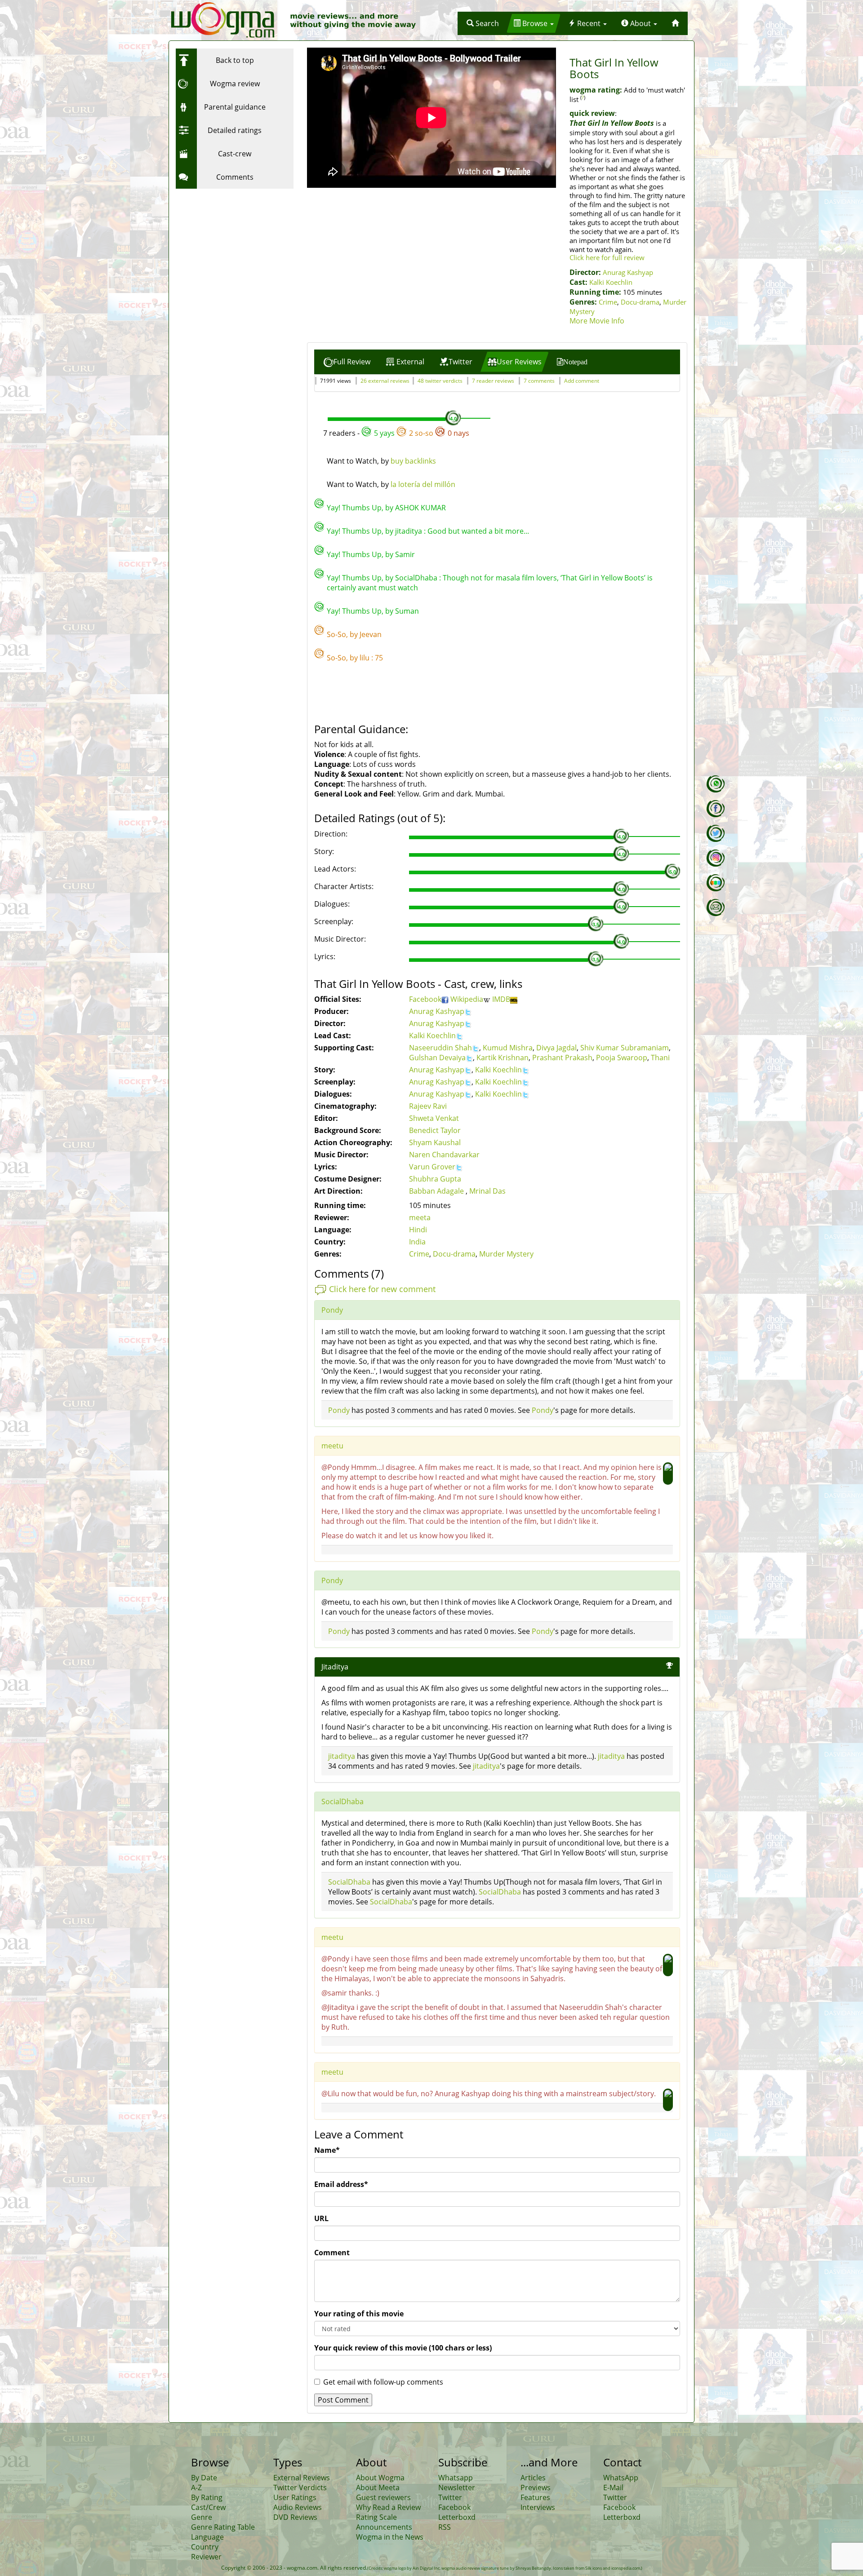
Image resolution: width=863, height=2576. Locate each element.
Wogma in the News (390, 2537)
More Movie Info (597, 321)
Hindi (418, 1230)
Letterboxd (457, 2517)
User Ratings (295, 2497)
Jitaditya (335, 1667)
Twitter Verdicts (300, 2487)
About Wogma (380, 2478)
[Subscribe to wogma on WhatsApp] (716, 784)
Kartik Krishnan (503, 1058)
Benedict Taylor (435, 1130)
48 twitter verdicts (440, 381)
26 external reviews (385, 381)
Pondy (332, 1310)
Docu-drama (640, 302)
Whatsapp (456, 2478)
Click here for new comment (382, 1289)
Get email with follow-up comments (383, 2382)
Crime (608, 302)
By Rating (207, 2497)
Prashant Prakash (562, 1058)
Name (327, 2150)
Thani (660, 1058)
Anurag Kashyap (628, 272)
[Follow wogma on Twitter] (716, 833)
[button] (483, 23)
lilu (365, 658)
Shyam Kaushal (435, 1142)
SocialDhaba (416, 578)
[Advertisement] (232, 249)
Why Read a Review (388, 2507)
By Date (204, 2478)
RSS (445, 2527)
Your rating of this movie (359, 2314)
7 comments (539, 381)
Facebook (425, 999)
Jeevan (371, 634)
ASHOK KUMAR (420, 508)
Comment (332, 2253)
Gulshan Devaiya (437, 1058)
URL (321, 2218)
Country (205, 2547)
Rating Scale (376, 2517)
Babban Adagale (437, 1191)
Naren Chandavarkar (444, 1155)
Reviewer (206, 2557)
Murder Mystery (506, 1254)
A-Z (196, 2487)
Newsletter (457, 2487)
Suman (407, 611)
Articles (533, 2478)
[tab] (347, 362)
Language (207, 2537)
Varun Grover (432, 1167)
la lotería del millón (423, 484)
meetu (332, 1446)
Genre (202, 2517)
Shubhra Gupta (435, 1179)
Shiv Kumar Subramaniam (625, 1048)
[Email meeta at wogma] (716, 907)
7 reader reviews (493, 381)
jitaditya (409, 531)
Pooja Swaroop (622, 1058)
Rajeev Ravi (428, 1106)
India (417, 1242)
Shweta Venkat (434, 1118)
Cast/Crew (208, 2507)
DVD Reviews (295, 2517)
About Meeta (378, 2487)
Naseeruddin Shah (440, 1048)
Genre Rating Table (223, 2527)
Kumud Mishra (508, 1048)
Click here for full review (607, 257)
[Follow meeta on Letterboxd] (716, 883)
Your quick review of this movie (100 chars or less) (403, 2348)
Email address (341, 2184)
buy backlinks (413, 461)
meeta (420, 1217)
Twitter (450, 2497)
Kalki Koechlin (611, 282)
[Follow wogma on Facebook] (716, 809)
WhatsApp (621, 2478)
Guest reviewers (383, 2497)
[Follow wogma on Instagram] (716, 858)
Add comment (582, 381)
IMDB (501, 999)
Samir (405, 554)
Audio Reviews (298, 2507)
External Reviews (302, 2478)
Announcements (384, 2527)
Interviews (538, 2507)
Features (535, 2497)
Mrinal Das (487, 1191)
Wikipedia (467, 999)
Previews (536, 2487)
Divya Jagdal (556, 1048)
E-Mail (613, 2487)
